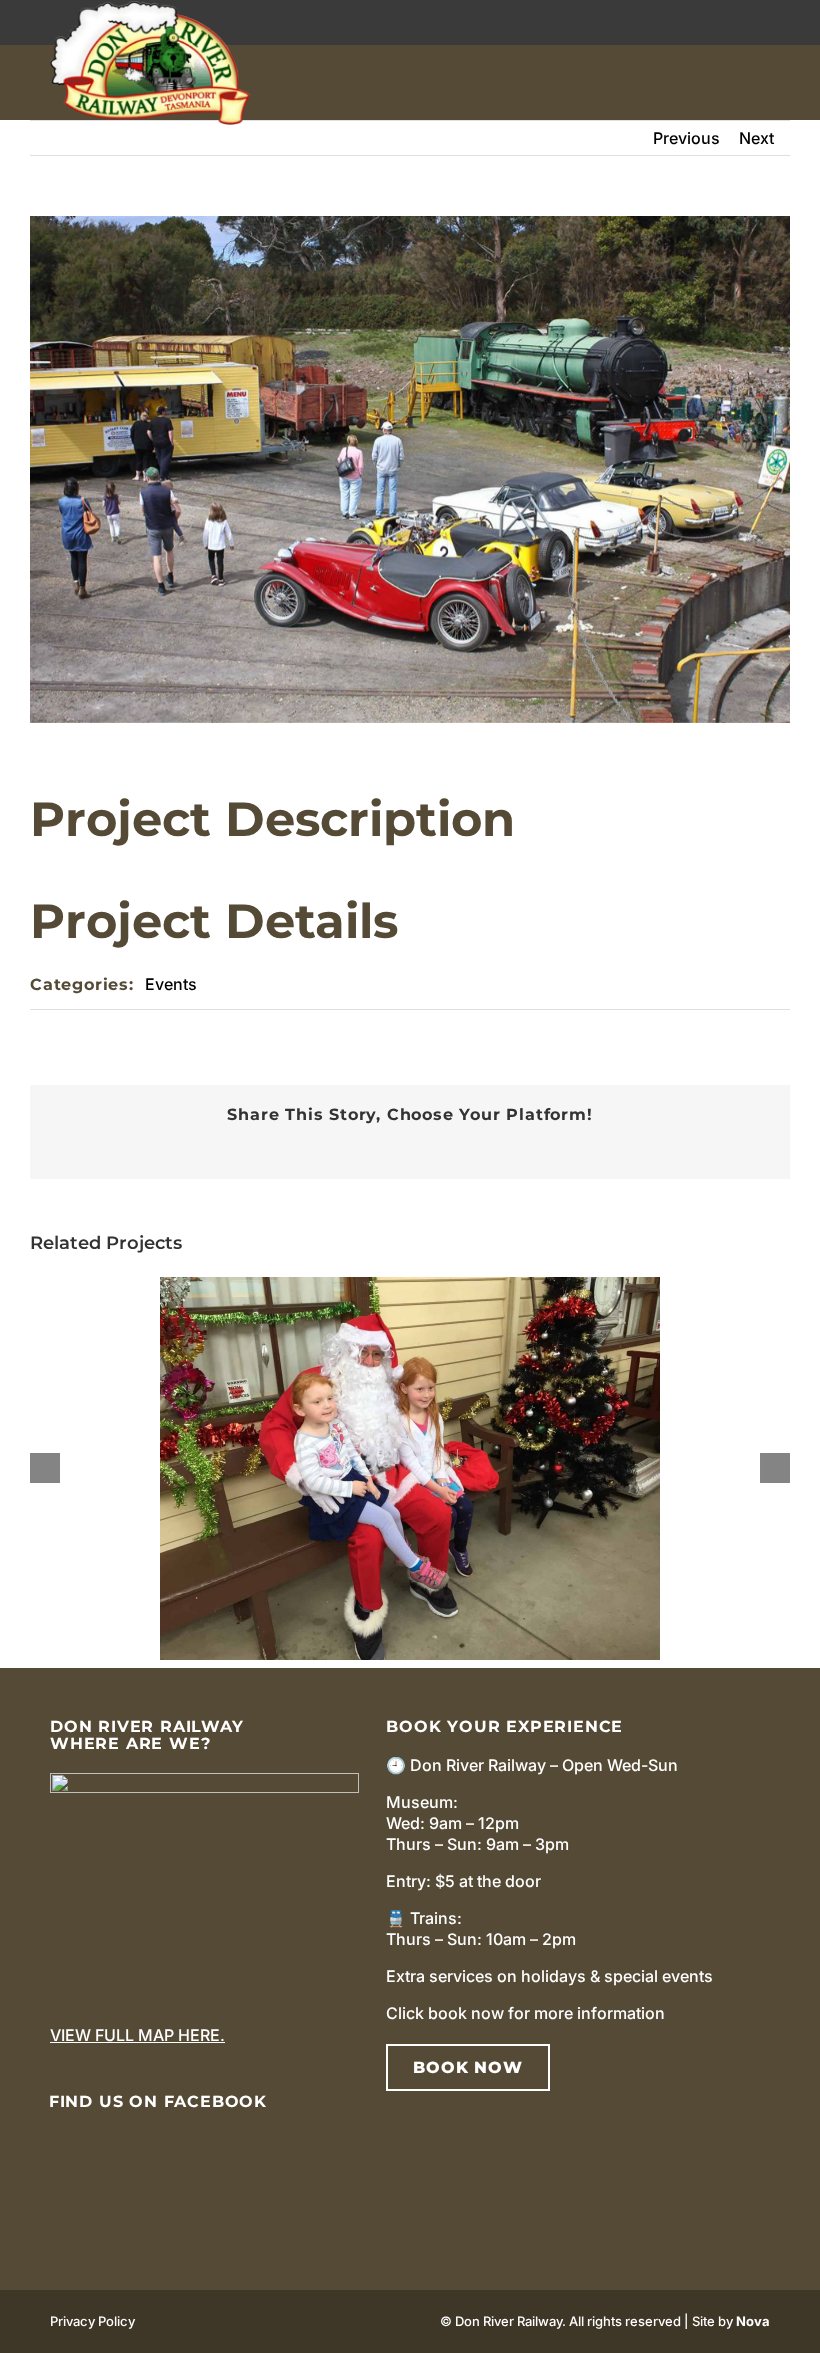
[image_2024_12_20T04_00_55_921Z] (204, 1781)
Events (171, 984)
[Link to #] (769, 82)
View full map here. (137, 2035)
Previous (686, 138)
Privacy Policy (92, 2321)
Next (756, 138)
